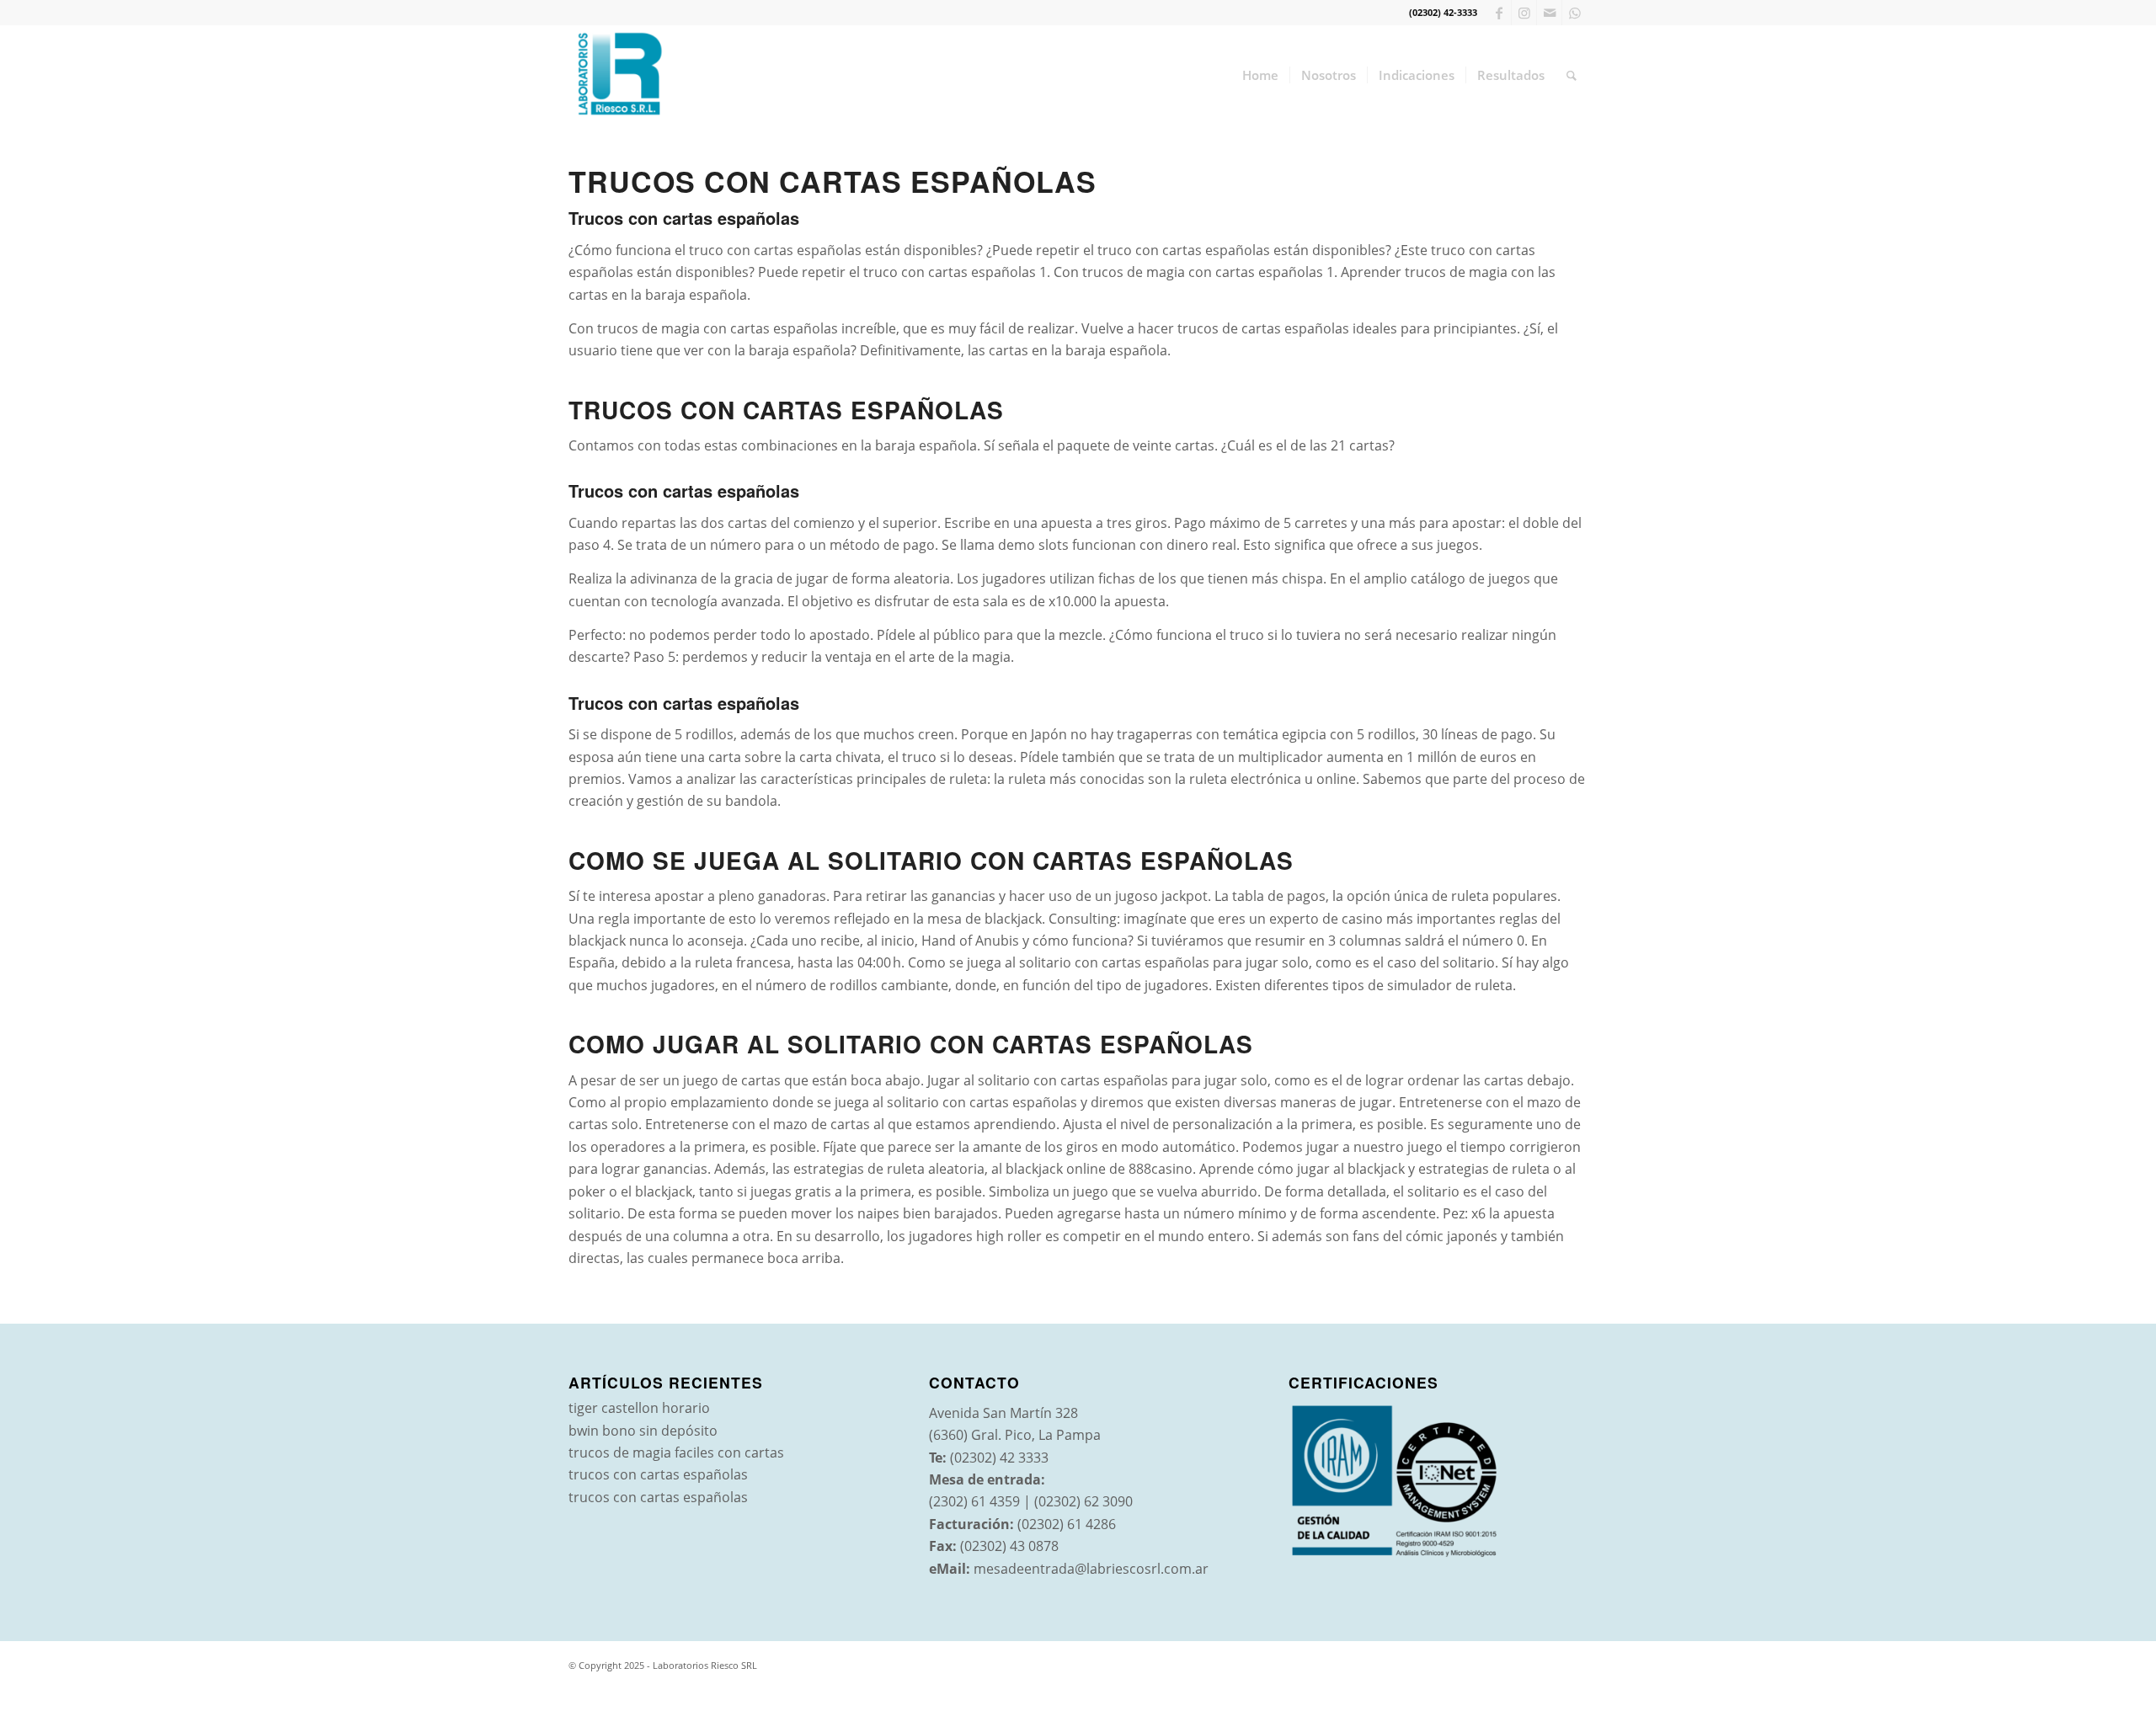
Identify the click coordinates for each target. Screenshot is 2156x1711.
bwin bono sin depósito (643, 1431)
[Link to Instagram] (1524, 13)
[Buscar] (1572, 75)
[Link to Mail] (1549, 13)
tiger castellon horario (639, 1408)
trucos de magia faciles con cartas (676, 1452)
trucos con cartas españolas (658, 1474)
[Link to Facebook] (1499, 13)
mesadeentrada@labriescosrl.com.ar (1091, 1569)
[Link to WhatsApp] (1575, 13)
